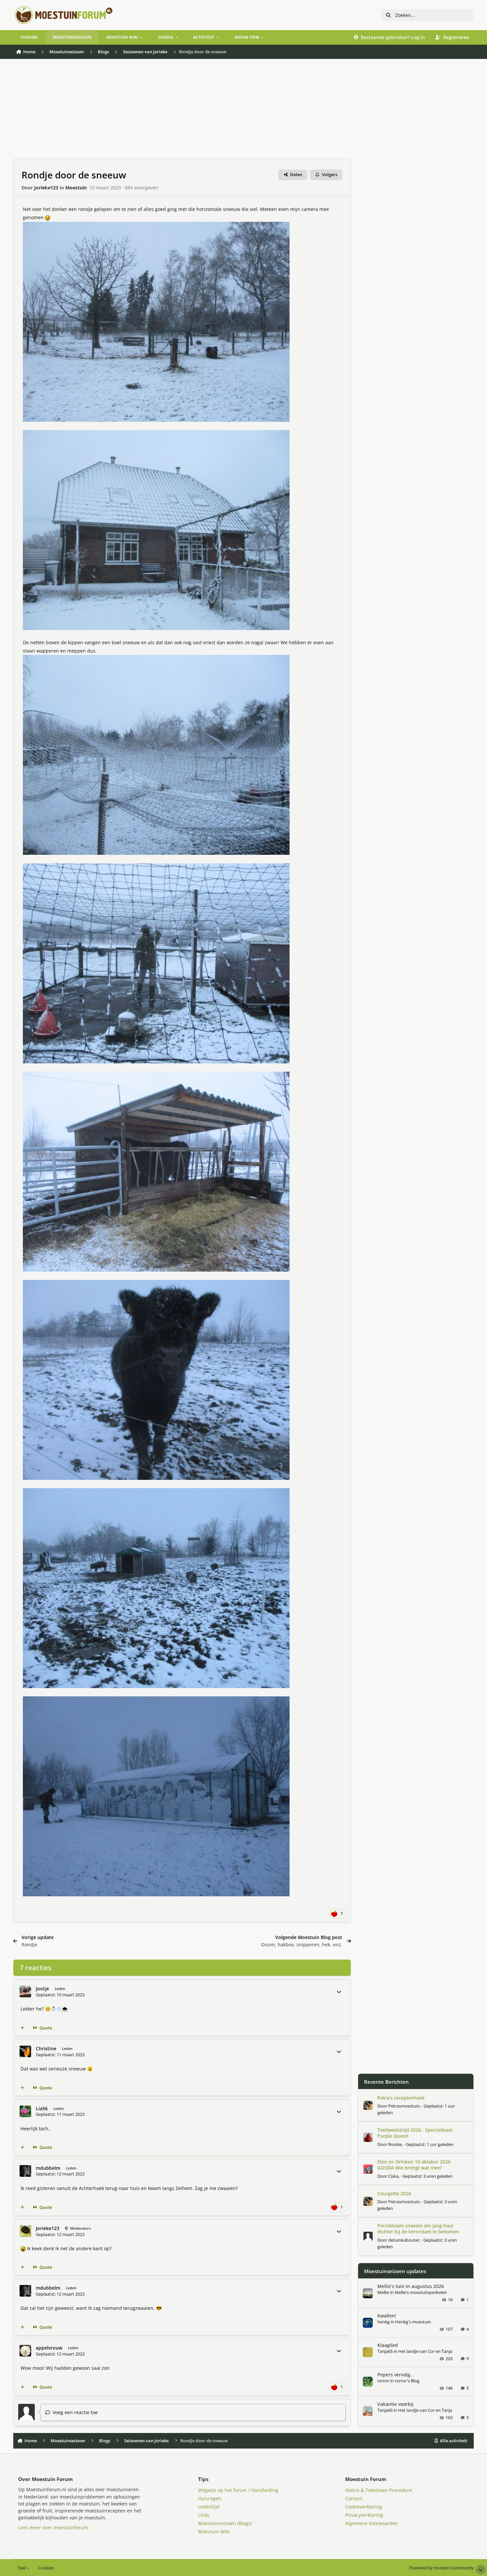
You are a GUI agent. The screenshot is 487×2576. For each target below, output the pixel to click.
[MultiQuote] (23, 2028)
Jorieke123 (46, 188)
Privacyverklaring (364, 2515)
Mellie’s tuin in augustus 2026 (411, 2286)
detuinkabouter (404, 2240)
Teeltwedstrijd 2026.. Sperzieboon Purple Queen (415, 2133)
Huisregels (210, 2498)
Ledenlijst (209, 2507)
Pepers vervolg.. (395, 2375)
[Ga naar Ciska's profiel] (368, 2169)
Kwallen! (387, 2316)
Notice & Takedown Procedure (379, 2490)
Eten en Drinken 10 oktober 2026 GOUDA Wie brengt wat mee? (414, 2165)
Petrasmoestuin (404, 2106)
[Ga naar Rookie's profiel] (368, 2137)
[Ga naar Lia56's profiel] (25, 2111)
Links (204, 2515)
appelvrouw (49, 2348)
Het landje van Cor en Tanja (425, 2351)
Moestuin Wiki (214, 2531)
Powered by (441, 2568)
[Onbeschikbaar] (156, 226)
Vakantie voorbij (395, 2404)
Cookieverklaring (364, 2507)
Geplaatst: (430, 2144)
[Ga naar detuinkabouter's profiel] (368, 2236)
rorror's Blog (407, 2381)
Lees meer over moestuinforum (53, 2527)
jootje (42, 1989)
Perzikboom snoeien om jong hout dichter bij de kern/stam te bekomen (418, 2229)
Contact (354, 2498)
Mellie (383, 2292)
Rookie (395, 2144)
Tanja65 (385, 2351)
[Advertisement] (182, 112)
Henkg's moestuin (413, 2322)
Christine (46, 2048)
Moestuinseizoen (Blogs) (225, 2523)
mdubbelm (48, 2168)
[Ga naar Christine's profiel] (25, 2051)
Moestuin (76, 188)
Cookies (46, 2568)
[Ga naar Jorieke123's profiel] (25, 2231)
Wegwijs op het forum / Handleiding (238, 2490)
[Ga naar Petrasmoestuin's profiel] (368, 2105)
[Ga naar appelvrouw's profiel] (25, 2351)
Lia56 (42, 2108)
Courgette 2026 (394, 2193)
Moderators (80, 2228)
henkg (383, 2322)
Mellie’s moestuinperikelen (421, 2292)
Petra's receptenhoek (401, 2098)
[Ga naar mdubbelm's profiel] (25, 2171)
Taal (22, 2568)
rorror (383, 2381)
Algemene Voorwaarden (372, 2523)
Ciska (393, 2176)
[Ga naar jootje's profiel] (25, 1992)
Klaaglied (388, 2345)
